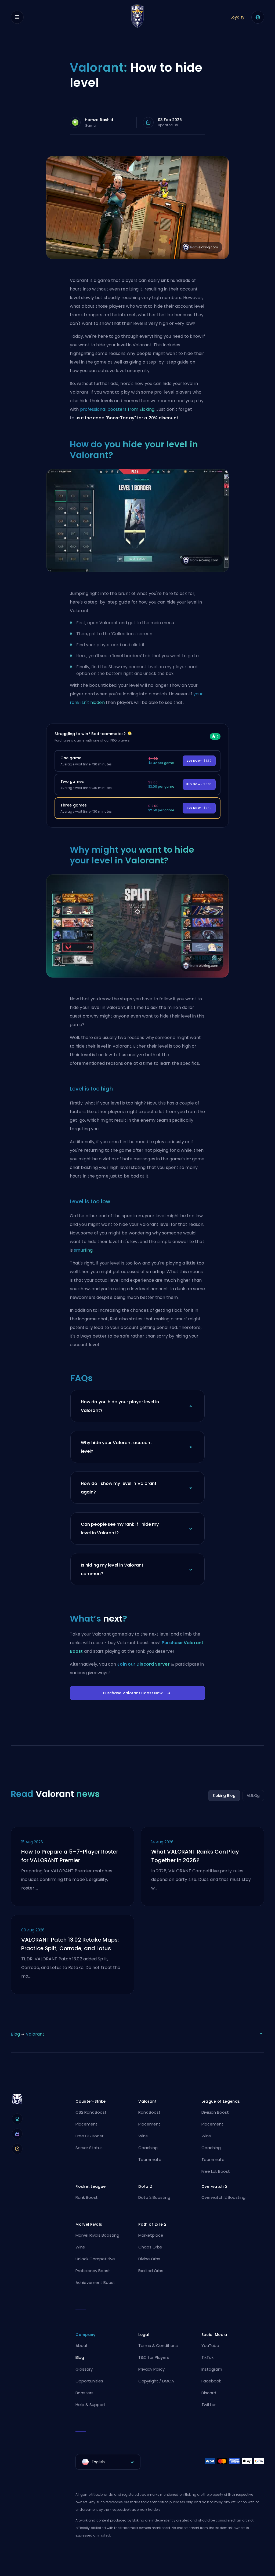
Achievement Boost (95, 2282)
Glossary (84, 2369)
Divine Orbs (149, 2259)
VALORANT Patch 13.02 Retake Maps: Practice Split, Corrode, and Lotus (70, 1944)
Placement (86, 2124)
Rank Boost (149, 2112)
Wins (143, 2136)
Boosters (84, 2393)
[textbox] (108, 2462)
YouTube (210, 2346)
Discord (209, 2393)
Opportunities (89, 2381)
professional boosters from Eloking (117, 409)
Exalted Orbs (151, 2271)
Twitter (209, 2405)
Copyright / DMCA (156, 2381)
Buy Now (199, 761)
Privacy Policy (151, 2369)
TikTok (207, 2357)
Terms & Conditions (158, 2346)
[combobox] (108, 2462)
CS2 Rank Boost (91, 2112)
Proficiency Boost (93, 2271)
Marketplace (151, 2235)
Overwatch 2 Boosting (223, 2197)
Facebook (211, 2381)
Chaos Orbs (150, 2247)
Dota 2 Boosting (154, 2197)
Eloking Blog (224, 1796)
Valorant (35, 2034)
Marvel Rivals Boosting (97, 2235)
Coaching (148, 2148)
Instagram (212, 2369)
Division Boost (215, 2112)
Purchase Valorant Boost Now (133, 1693)
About (82, 2346)
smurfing (83, 1250)
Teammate (150, 2159)
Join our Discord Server (143, 1664)
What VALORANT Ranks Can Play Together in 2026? (195, 1856)
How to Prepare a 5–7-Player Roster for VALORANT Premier (70, 1856)
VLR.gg (253, 1796)
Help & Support (91, 2405)
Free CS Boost (90, 2136)
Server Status (89, 2148)
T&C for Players (154, 2357)
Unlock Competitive (95, 2259)
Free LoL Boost (216, 2171)
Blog (15, 2034)
